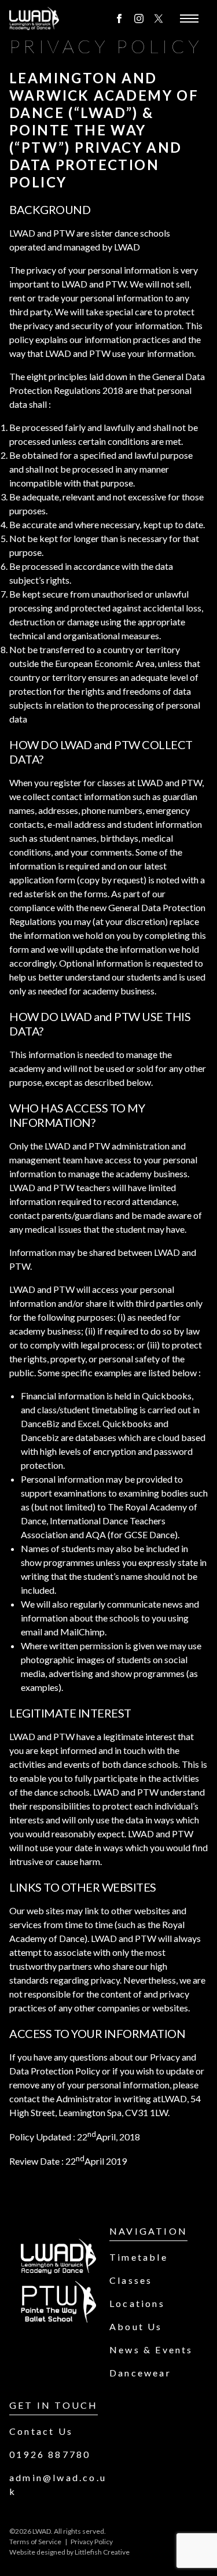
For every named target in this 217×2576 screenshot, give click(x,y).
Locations (137, 2303)
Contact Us (41, 2431)
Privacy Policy (92, 2542)
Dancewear (140, 2373)
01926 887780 (50, 2454)
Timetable (139, 2257)
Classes (131, 2280)
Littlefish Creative (102, 2552)
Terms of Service (35, 2542)
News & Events (151, 2350)
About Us (136, 2326)
